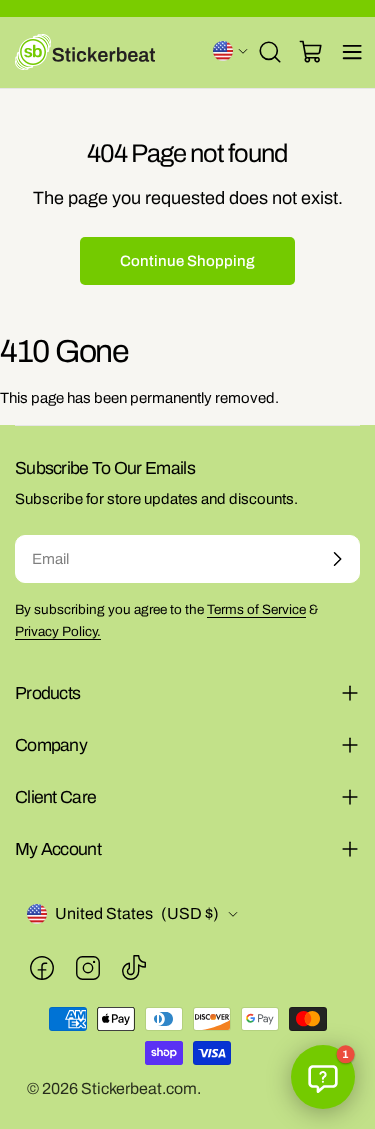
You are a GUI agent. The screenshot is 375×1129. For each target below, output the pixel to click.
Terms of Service (256, 609)
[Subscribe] (337, 559)
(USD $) (231, 51)
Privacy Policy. (58, 631)
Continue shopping (187, 261)
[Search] (270, 52)
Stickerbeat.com (139, 1088)
